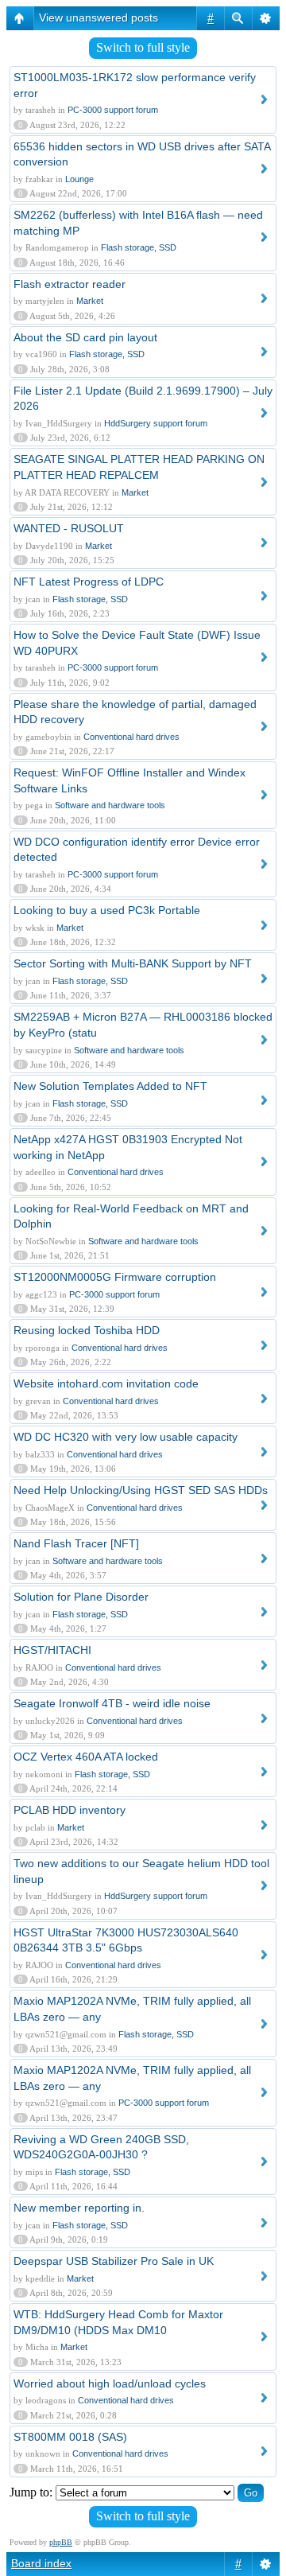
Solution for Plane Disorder (81, 1597)
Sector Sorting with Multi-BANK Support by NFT (133, 963)
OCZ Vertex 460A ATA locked (86, 1757)
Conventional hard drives (131, 737)
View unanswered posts (99, 18)
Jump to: (31, 2492)
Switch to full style (143, 47)
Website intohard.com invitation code (106, 1383)
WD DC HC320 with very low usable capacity (126, 1437)
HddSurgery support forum (156, 423)
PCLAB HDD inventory (70, 1810)
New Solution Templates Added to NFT (110, 1086)
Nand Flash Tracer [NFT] (76, 1543)
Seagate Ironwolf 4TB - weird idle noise (112, 1703)
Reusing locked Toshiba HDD (87, 1330)
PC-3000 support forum (113, 110)
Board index (41, 2563)
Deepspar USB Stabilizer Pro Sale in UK (114, 2261)
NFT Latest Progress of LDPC (89, 582)
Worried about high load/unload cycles (110, 2383)
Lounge (79, 179)
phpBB (61, 2542)
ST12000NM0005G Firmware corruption (115, 1277)
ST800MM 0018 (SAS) (70, 2437)
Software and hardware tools (110, 805)
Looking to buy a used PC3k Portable (107, 910)
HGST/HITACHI (52, 1650)
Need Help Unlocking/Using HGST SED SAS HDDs (141, 1490)
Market (90, 301)
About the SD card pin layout (85, 337)
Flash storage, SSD (139, 247)
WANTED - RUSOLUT (69, 528)
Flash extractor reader (70, 284)
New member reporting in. (79, 2208)
